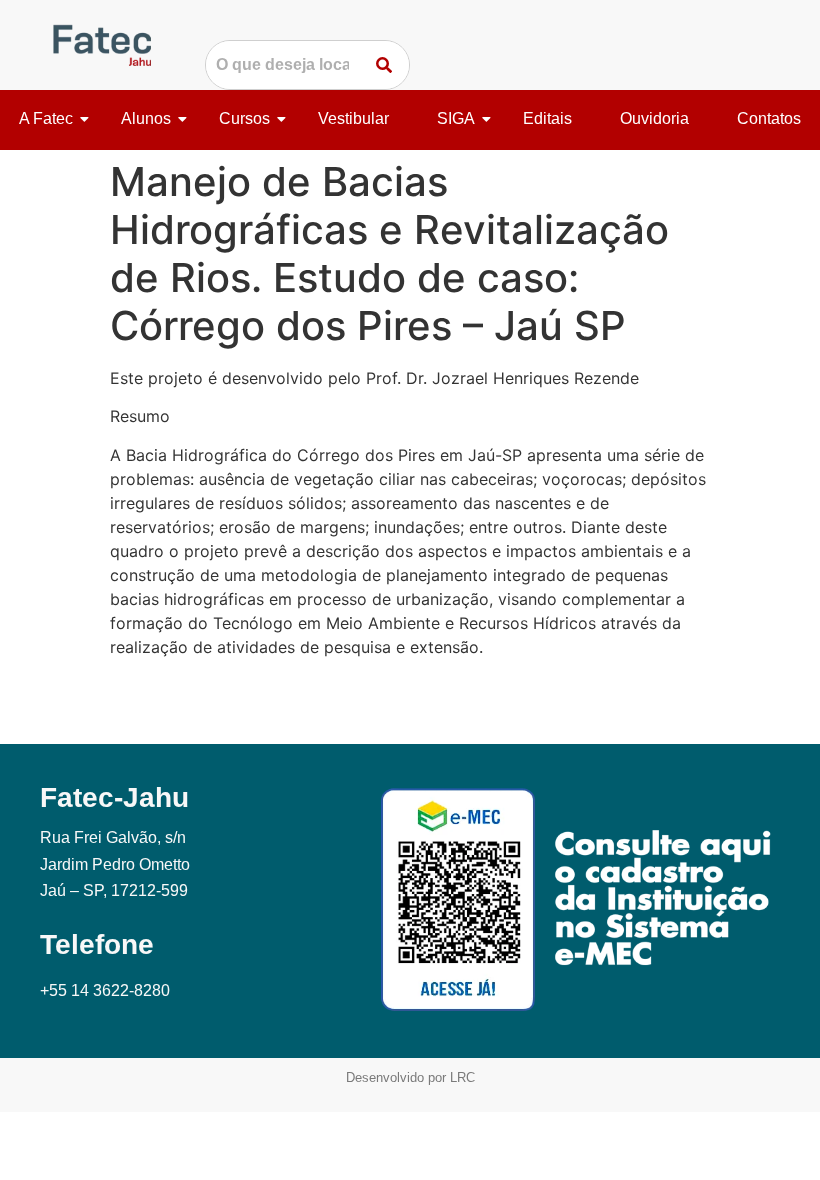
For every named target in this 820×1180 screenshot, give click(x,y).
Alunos (146, 118)
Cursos (244, 118)
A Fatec (46, 118)
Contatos (769, 118)
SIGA (456, 118)
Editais (547, 118)
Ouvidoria (654, 118)
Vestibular (353, 118)
